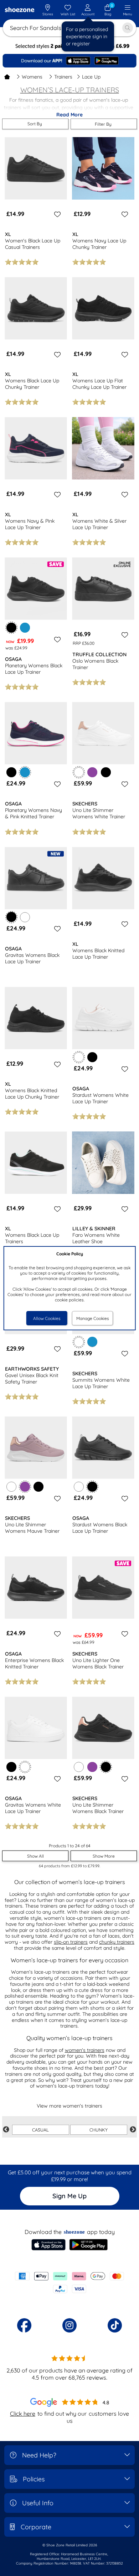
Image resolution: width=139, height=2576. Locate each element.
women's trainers (85, 2050)
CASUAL (40, 2130)
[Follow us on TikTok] (115, 2325)
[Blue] (25, 628)
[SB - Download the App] (69, 61)
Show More (104, 1856)
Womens (32, 77)
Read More (69, 115)
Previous (6, 2130)
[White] (25, 917)
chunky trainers (117, 1942)
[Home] (7, 77)
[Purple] (92, 772)
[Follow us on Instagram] (69, 2325)
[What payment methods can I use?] (69, 2283)
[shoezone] (20, 10)
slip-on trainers (71, 1942)
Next (133, 2130)
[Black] (11, 772)
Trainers (63, 77)
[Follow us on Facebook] (24, 2325)
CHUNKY (99, 2130)
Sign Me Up (69, 2196)
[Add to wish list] (56, 214)
